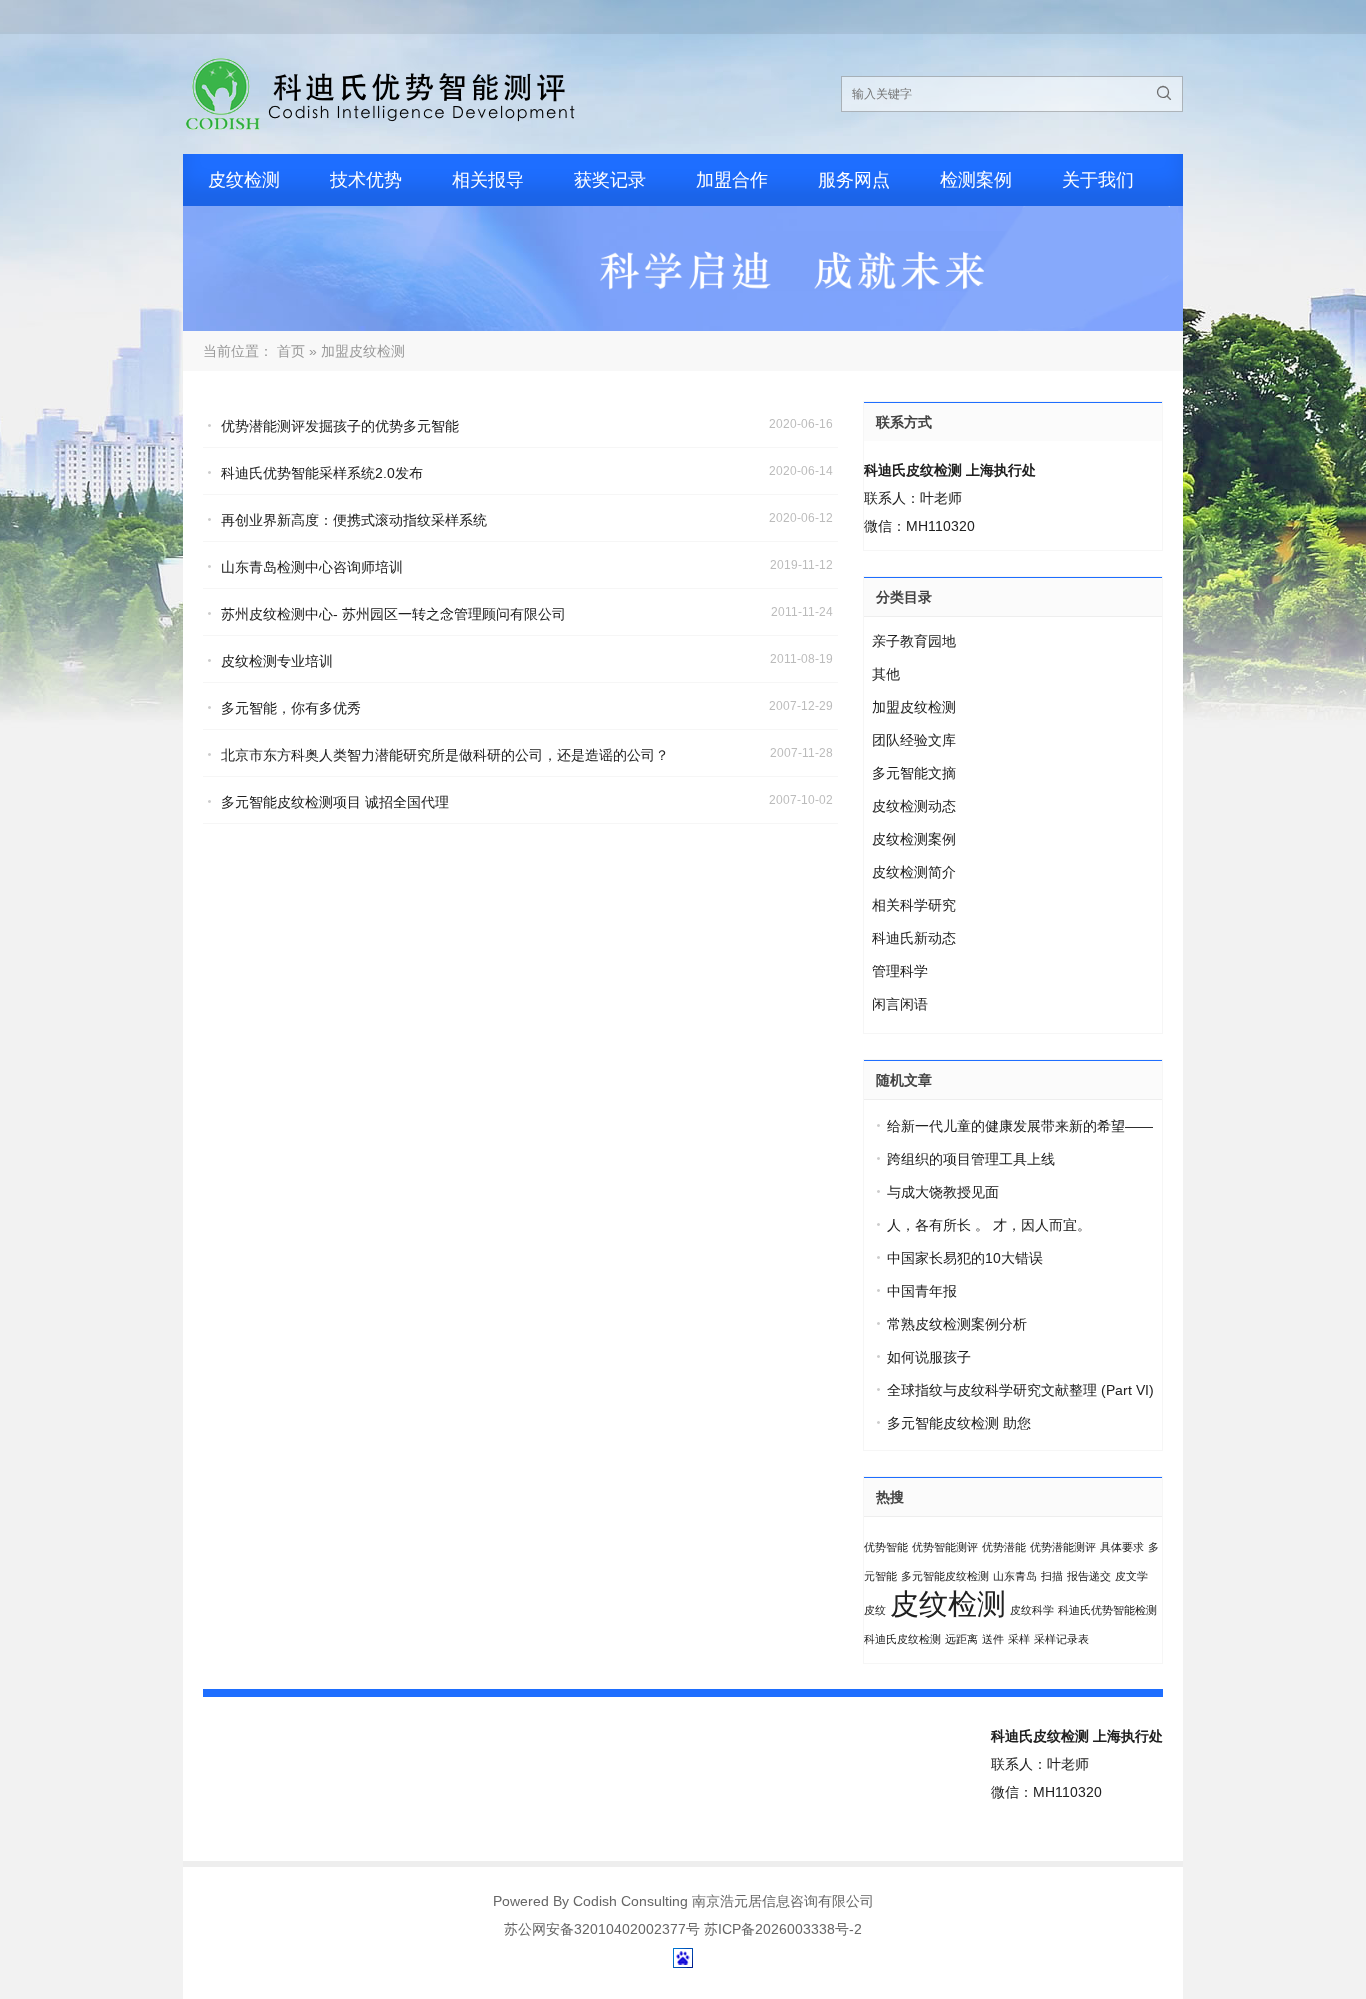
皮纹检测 (244, 180)
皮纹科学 (1032, 1610)
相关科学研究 (914, 905)
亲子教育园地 (914, 641)
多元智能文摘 (914, 773)
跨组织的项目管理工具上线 (971, 1159)
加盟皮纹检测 (914, 707)
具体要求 (1122, 1547)
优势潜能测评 (1063, 1547)
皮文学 (1131, 1576)
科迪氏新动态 (914, 938)
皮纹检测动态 (914, 806)
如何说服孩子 (929, 1357)
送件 (993, 1639)
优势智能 (886, 1547)
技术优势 (366, 180)
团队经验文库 (914, 740)
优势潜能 (1004, 1547)
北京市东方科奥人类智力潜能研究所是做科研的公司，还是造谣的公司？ (445, 755)
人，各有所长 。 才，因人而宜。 (989, 1225)
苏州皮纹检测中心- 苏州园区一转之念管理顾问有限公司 (393, 614)
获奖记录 (610, 180)
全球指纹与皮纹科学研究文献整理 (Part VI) (1020, 1390)
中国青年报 (922, 1291)
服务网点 (854, 180)
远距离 (961, 1639)
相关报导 (488, 180)
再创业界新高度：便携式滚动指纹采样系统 (354, 520)
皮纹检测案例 (914, 839)
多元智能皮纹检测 (945, 1576)
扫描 (1052, 1576)
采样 (1019, 1639)
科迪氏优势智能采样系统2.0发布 (322, 473)
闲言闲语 (900, 1004)
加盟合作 (732, 180)
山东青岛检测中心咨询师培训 (312, 567)
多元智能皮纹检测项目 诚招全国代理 (335, 802)
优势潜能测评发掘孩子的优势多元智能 (340, 426)
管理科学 (900, 971)
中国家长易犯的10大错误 (965, 1258)
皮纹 (875, 1610)
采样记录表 (1061, 1639)
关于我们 (1098, 180)
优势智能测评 (945, 1547)
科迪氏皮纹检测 (902, 1639)
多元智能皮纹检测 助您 (959, 1423)
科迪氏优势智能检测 (1107, 1610)
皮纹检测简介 (914, 872)
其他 (886, 674)
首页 (291, 351)
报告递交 (1089, 1576)
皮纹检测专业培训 (277, 661)
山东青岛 (1015, 1576)
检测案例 (976, 180)
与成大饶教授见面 (943, 1192)
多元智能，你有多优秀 (291, 708)
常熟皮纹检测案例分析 (957, 1324)
